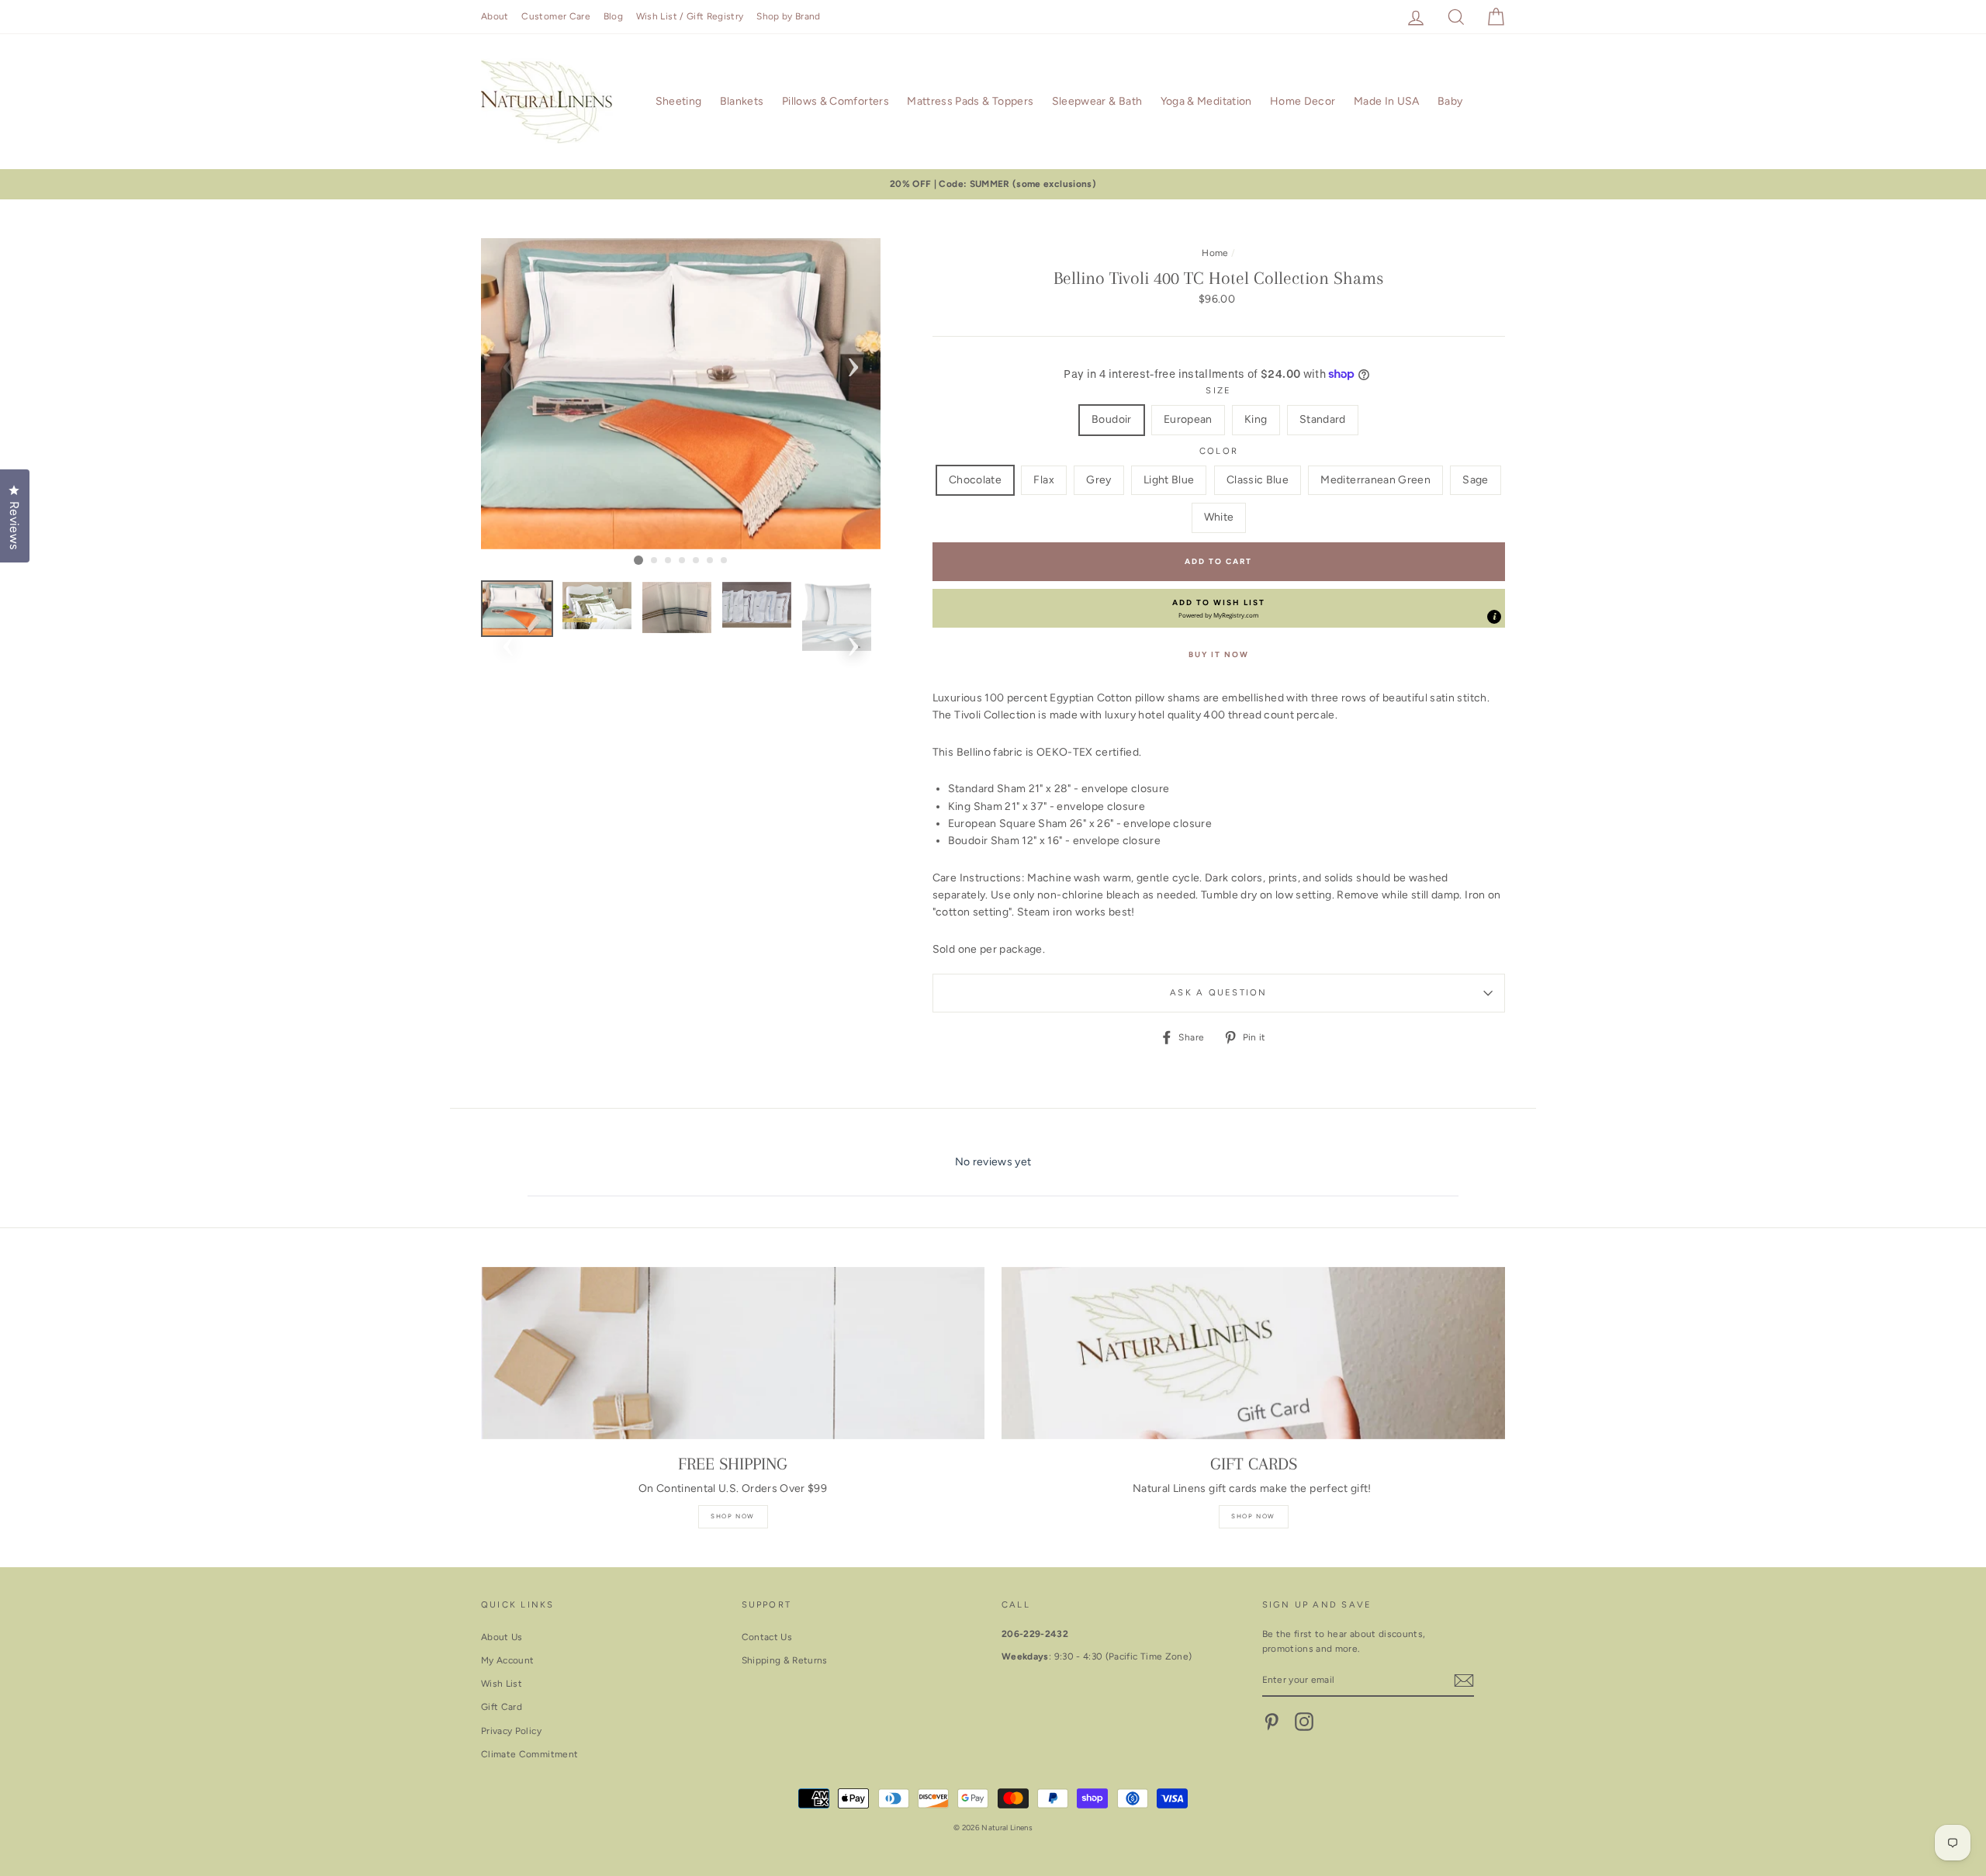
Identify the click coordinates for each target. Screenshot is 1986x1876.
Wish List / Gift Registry (690, 16)
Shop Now (733, 1516)
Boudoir (1111, 419)
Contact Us (767, 1637)
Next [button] (853, 362)
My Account (508, 1660)
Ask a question (1218, 992)
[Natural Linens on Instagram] (1304, 1722)
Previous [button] (508, 362)
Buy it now (1219, 654)
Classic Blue (1258, 480)
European (1188, 419)
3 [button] (669, 561)
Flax (1043, 480)
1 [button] (638, 560)
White (1219, 517)
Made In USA (1387, 101)
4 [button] (683, 561)
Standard (1323, 419)
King (1256, 419)
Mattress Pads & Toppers (970, 101)
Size (1218, 390)
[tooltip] (1494, 617)
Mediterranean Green (1375, 480)
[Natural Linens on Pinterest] (1272, 1722)
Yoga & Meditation (1206, 101)
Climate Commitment (529, 1754)
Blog (613, 16)
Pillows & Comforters (836, 101)
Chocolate (975, 480)
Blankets (742, 101)
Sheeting (679, 101)
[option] (993, 184)
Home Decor (1303, 101)
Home (1215, 253)
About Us (502, 1637)
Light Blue (1169, 480)
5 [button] (697, 561)
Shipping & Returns (785, 1660)
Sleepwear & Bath (1097, 101)
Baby (1450, 101)
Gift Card (502, 1707)
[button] (1219, 608)
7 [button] (725, 561)
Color (1219, 451)
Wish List (502, 1684)
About (495, 16)
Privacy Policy (511, 1731)
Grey (1099, 480)
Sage (1475, 480)
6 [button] (711, 561)
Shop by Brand (789, 16)
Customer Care (556, 16)
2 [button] (655, 561)
